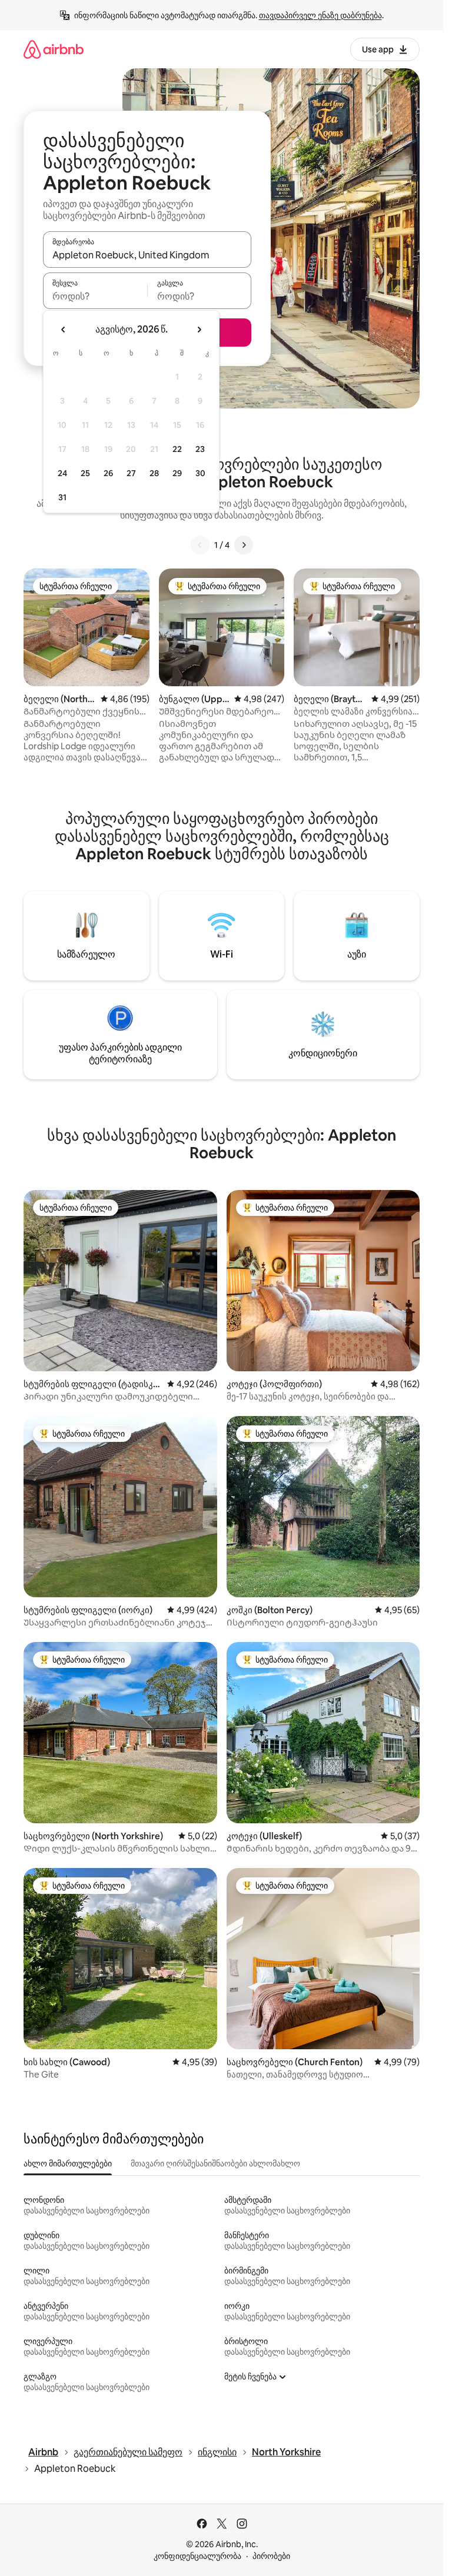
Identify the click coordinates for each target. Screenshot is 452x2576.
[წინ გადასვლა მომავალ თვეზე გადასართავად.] (199, 330)
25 (85, 473)
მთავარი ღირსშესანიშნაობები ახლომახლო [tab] (215, 2163)
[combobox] (147, 255)
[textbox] (95, 296)
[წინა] (200, 545)
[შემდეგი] (244, 545)
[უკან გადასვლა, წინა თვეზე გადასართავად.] (64, 330)
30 (200, 473)
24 (62, 473)
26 (108, 473)
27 (131, 473)
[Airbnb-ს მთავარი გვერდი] (54, 49)
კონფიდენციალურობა (197, 2556)
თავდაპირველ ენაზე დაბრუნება (320, 15)
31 (62, 497)
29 (177, 473)
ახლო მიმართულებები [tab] (68, 2163)
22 (177, 449)
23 (200, 449)
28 (154, 473)
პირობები (271, 2556)
